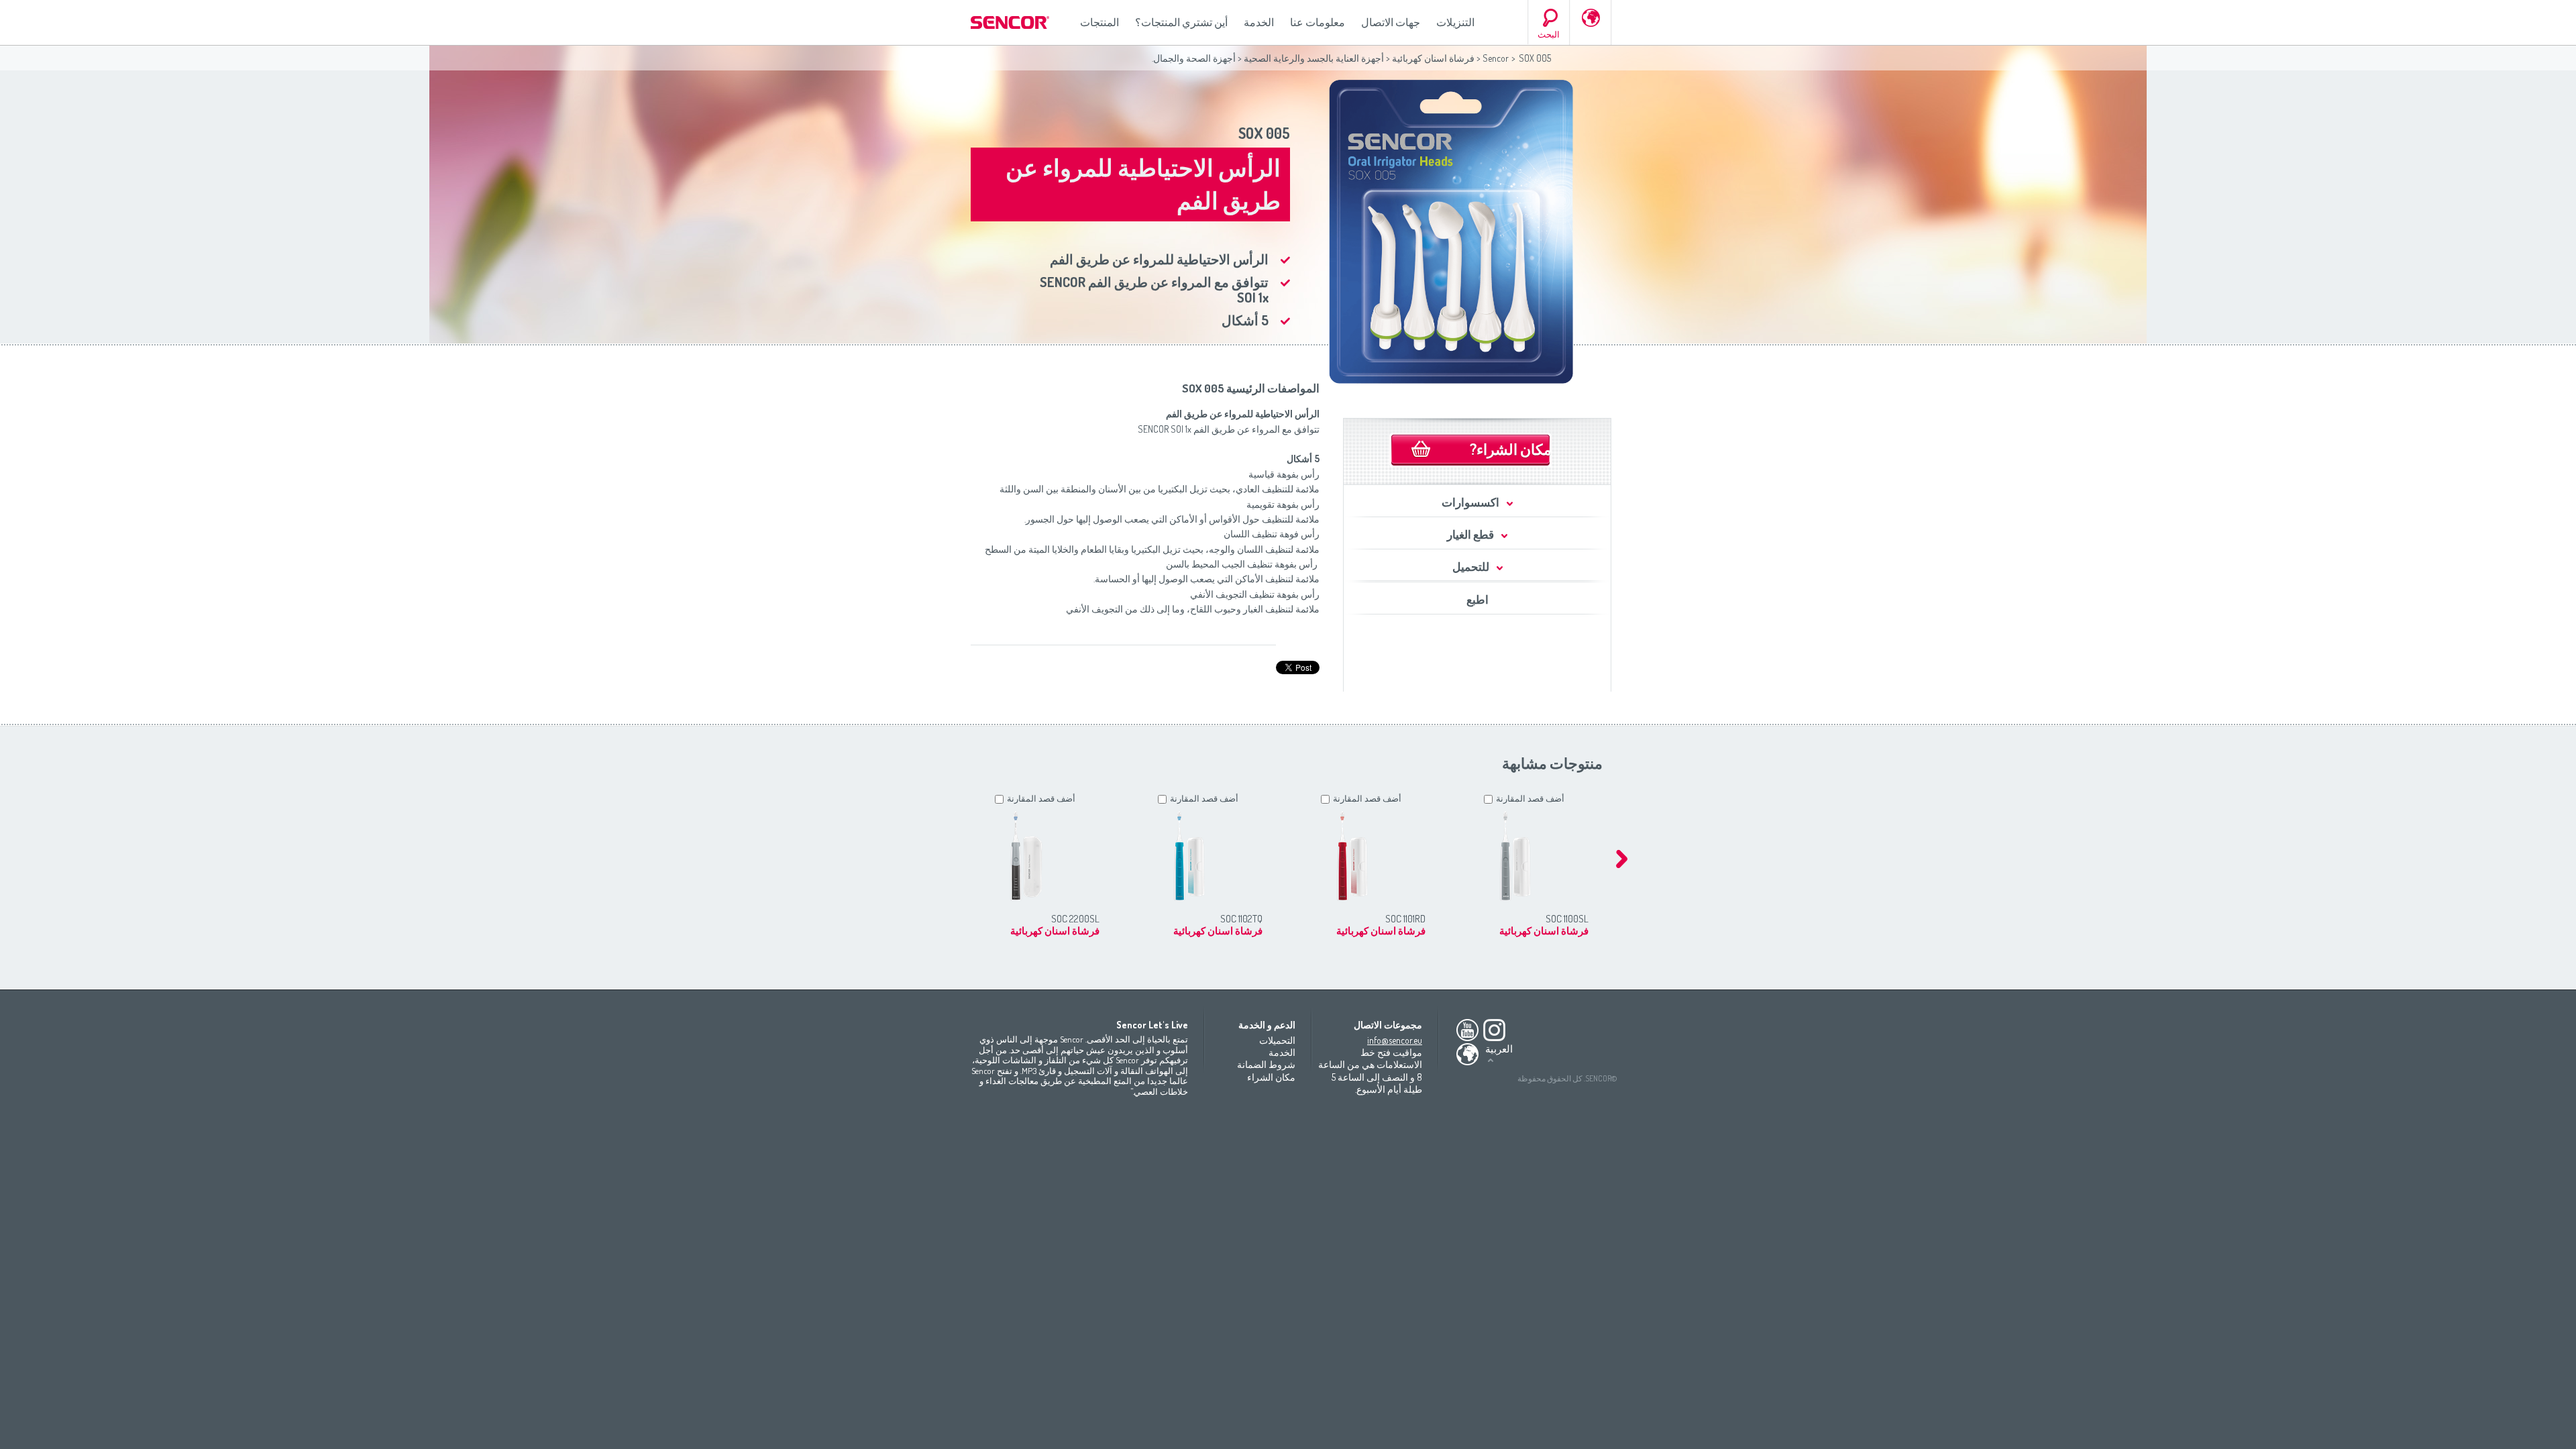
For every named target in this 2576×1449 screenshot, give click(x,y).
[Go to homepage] (1011, 22)
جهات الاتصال (1391, 22)
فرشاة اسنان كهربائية (1432, 58)
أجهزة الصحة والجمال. (1194, 58)
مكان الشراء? (1511, 449)
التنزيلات (1455, 22)
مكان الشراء (1271, 1077)
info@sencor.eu (1395, 1040)
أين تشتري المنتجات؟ (1181, 22)
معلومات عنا (1318, 22)
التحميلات (1277, 1040)
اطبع (1478, 599)
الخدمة (1259, 22)
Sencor (1496, 58)
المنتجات (1099, 22)
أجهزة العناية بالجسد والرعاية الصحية (1314, 58)
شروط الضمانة (1266, 1064)
